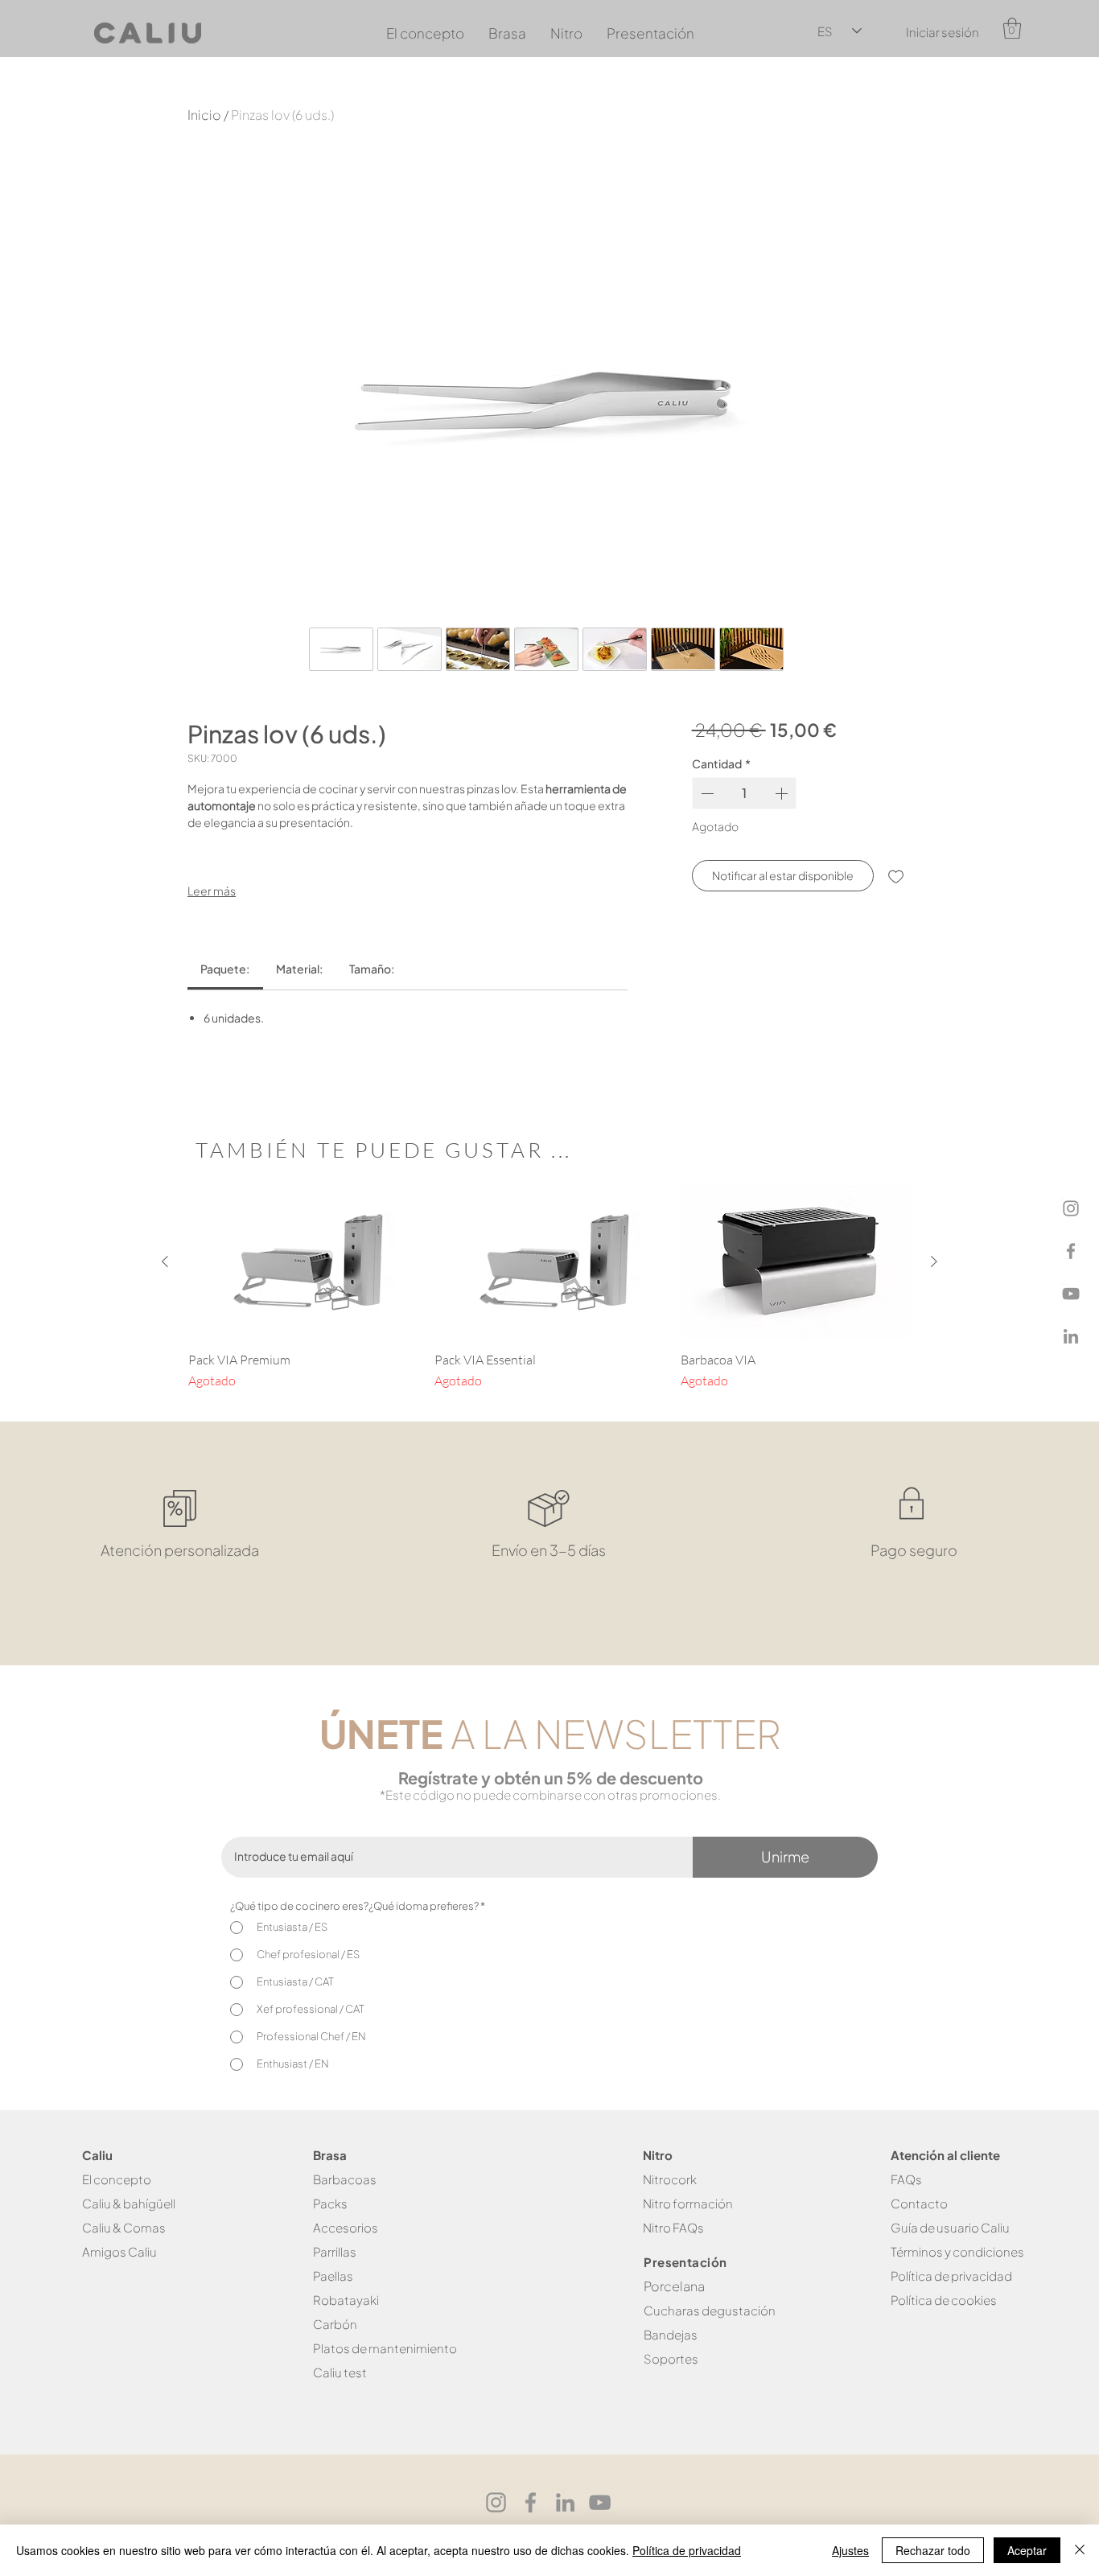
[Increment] (783, 793)
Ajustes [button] (850, 2550)
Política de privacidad (687, 2550)
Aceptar (1027, 2550)
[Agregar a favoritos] (896, 876)
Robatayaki (346, 2300)
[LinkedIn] (1071, 1336)
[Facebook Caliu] (531, 2502)
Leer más (212, 891)
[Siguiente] (934, 1261)
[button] (1012, 28)
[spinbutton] (745, 793)
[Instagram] (1071, 1208)
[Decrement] (706, 793)
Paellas (333, 2276)
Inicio (204, 115)
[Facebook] (1071, 1251)
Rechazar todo (933, 2550)
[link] (225, 969)
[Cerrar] (1080, 2550)
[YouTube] (1071, 1294)
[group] (549, 1288)
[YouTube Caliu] (600, 2502)
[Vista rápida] (303, 1262)
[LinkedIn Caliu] (565, 2502)
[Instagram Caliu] (496, 2502)
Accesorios (346, 2227)
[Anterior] (165, 1261)
